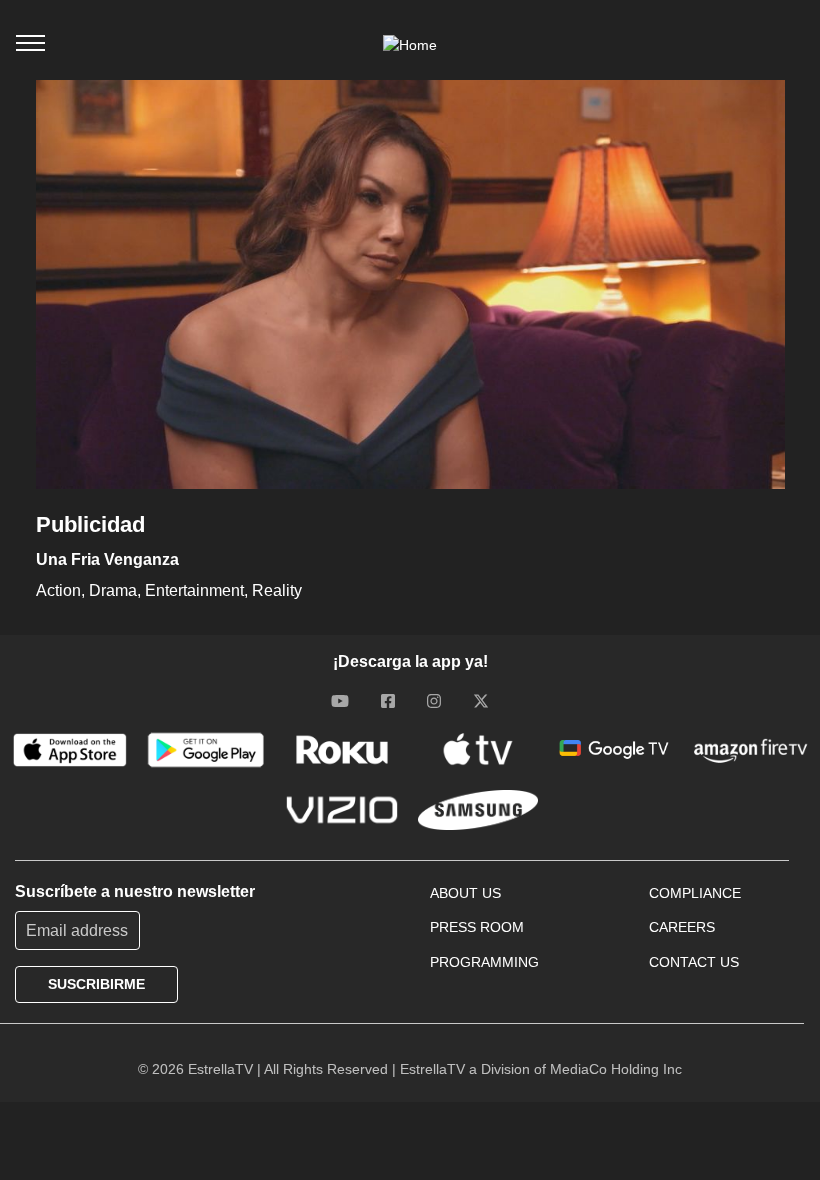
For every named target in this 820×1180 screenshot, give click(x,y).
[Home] (410, 45)
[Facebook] (388, 700)
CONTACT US (694, 962)
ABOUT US (465, 893)
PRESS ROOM (477, 927)
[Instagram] (434, 700)
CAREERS (682, 927)
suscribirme (96, 984)
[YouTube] (340, 700)
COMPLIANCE (695, 893)
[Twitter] (481, 700)
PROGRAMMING (484, 962)
